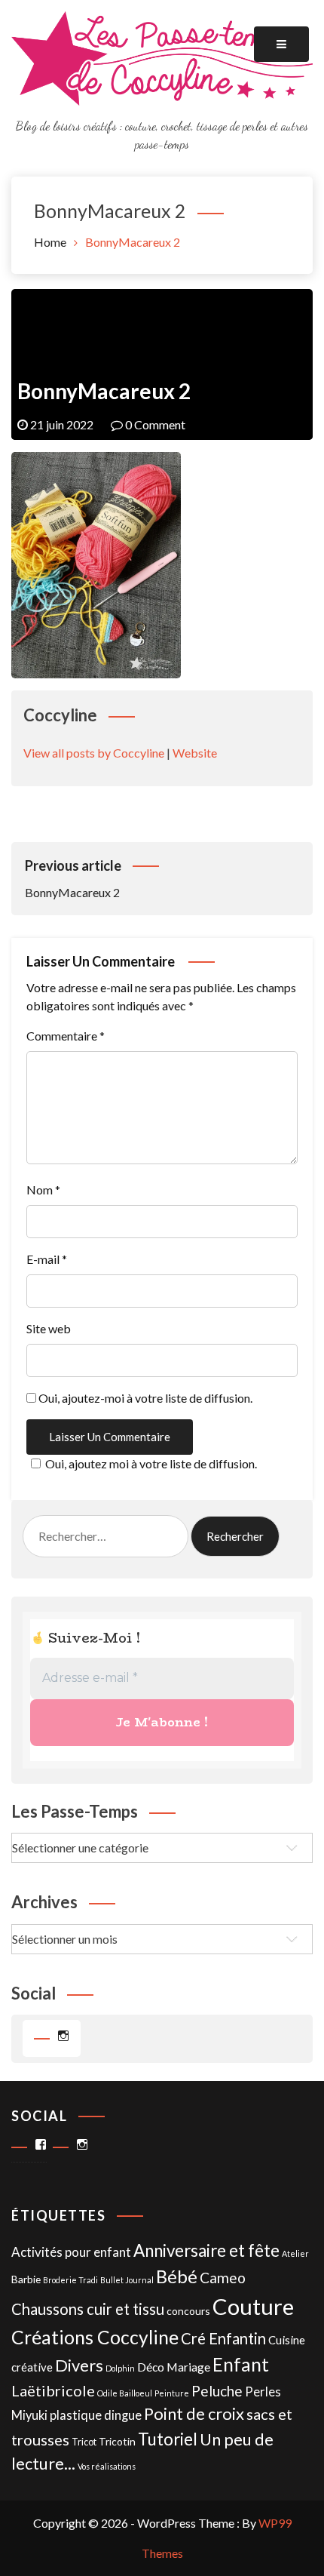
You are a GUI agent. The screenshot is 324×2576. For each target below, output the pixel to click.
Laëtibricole (53, 2390)
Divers (79, 2365)
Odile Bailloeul (125, 2393)
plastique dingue (96, 2415)
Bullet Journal (127, 2280)
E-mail (47, 1259)
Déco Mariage (174, 2367)
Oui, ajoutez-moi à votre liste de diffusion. (144, 1398)
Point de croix (194, 2413)
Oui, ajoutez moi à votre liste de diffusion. (151, 1463)
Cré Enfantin (223, 2338)
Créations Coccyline (95, 2337)
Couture (253, 2306)
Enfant (241, 2364)
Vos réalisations (107, 2466)
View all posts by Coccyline (94, 753)
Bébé (177, 2276)
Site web (49, 1328)
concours (188, 2311)
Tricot (84, 2442)
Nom (43, 1190)
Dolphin (120, 2368)
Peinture (172, 2393)
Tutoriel (168, 2439)
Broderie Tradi (70, 2280)
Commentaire (66, 1036)
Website (195, 753)
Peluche (217, 2391)
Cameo (223, 2278)
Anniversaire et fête (206, 2250)
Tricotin (117, 2441)
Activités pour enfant (71, 2252)
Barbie (26, 2279)
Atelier (295, 2253)
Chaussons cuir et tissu (88, 2309)
